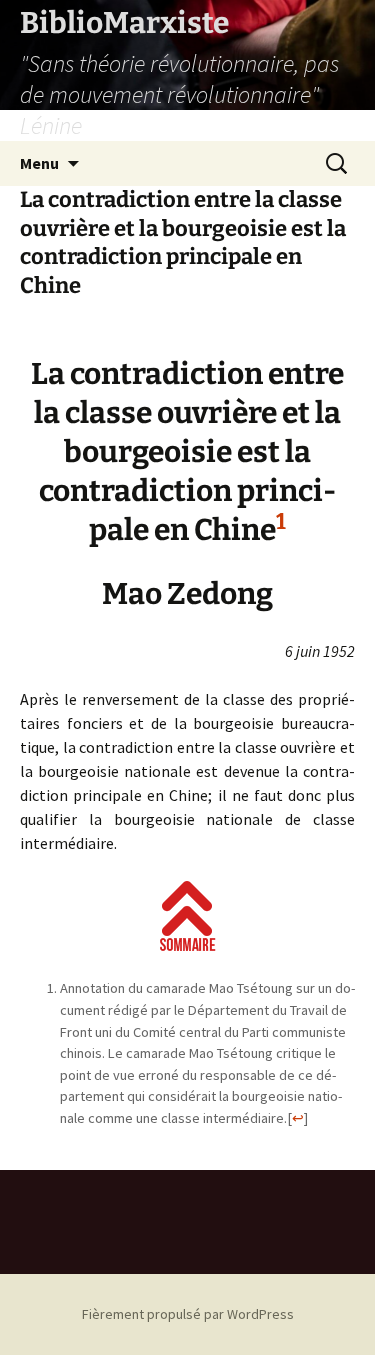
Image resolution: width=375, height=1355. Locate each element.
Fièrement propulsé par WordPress (188, 1314)
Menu (39, 163)
